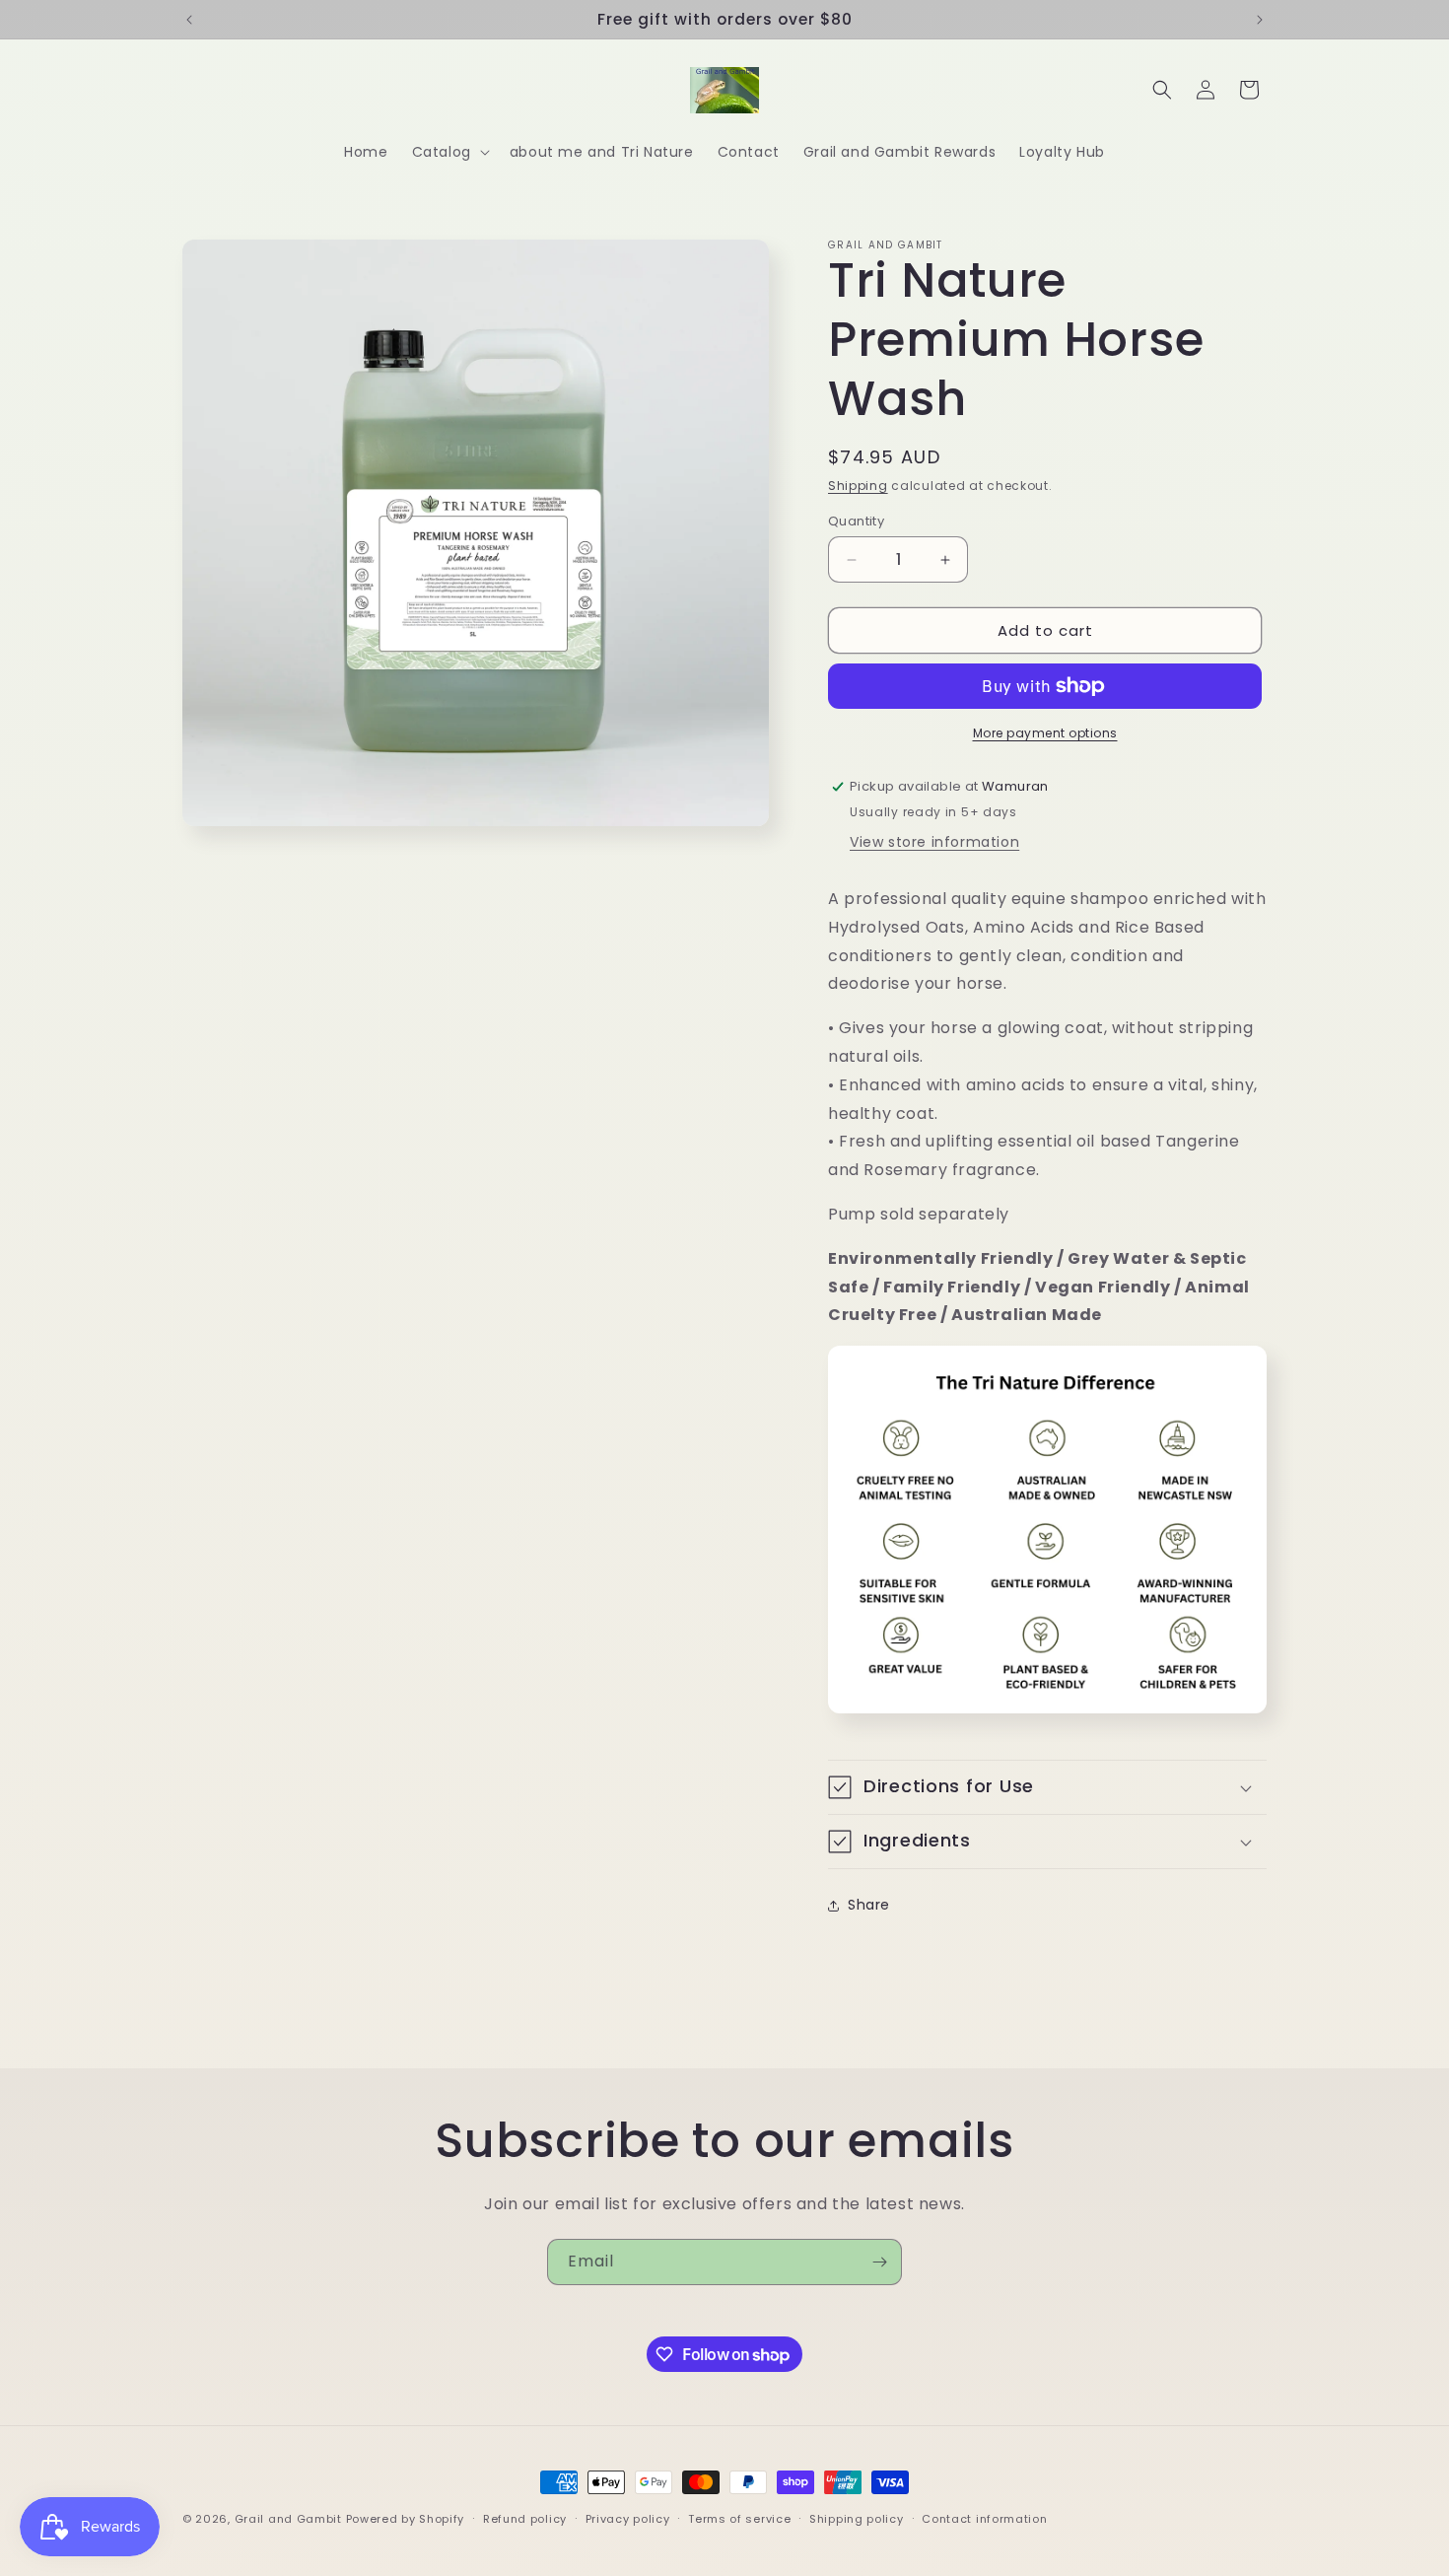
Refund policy (525, 2519)
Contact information (984, 2519)
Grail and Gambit (288, 2519)
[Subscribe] (879, 2262)
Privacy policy (628, 2519)
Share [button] (869, 1905)
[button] (449, 152)
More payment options (1045, 733)
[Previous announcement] (189, 20)
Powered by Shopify (406, 2519)
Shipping (858, 486)
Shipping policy (857, 2519)
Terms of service (739, 2519)
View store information (934, 842)
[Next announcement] (1260, 20)
